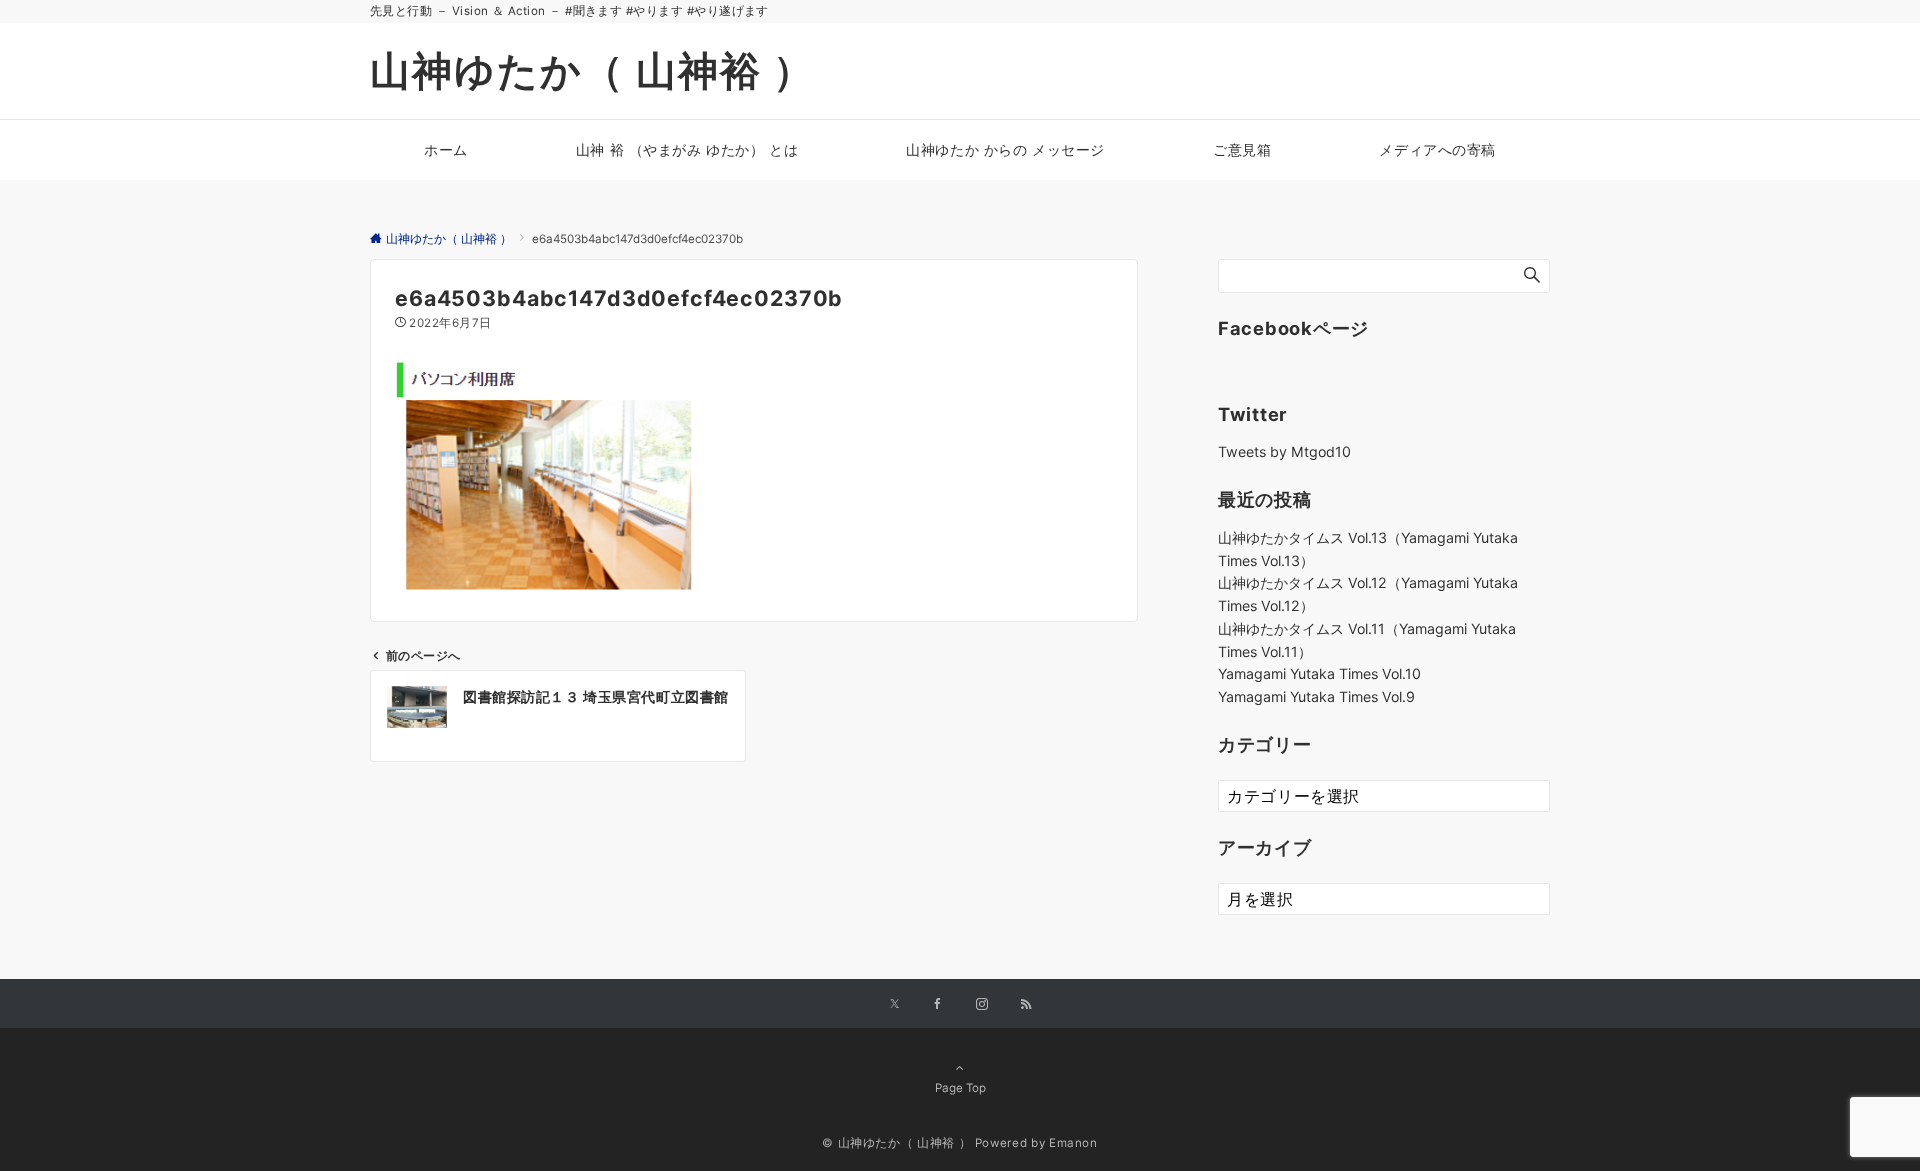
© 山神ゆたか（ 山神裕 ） (896, 1143)
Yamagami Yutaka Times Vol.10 (1319, 673)
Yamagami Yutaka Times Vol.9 (1316, 696)
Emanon (1073, 1143)
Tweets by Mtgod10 (1284, 451)
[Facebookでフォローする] (938, 1005)
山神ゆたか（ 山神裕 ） (592, 70)
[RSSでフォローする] (1026, 1005)
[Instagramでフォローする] (982, 1005)
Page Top (960, 1088)
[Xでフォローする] (894, 1005)
